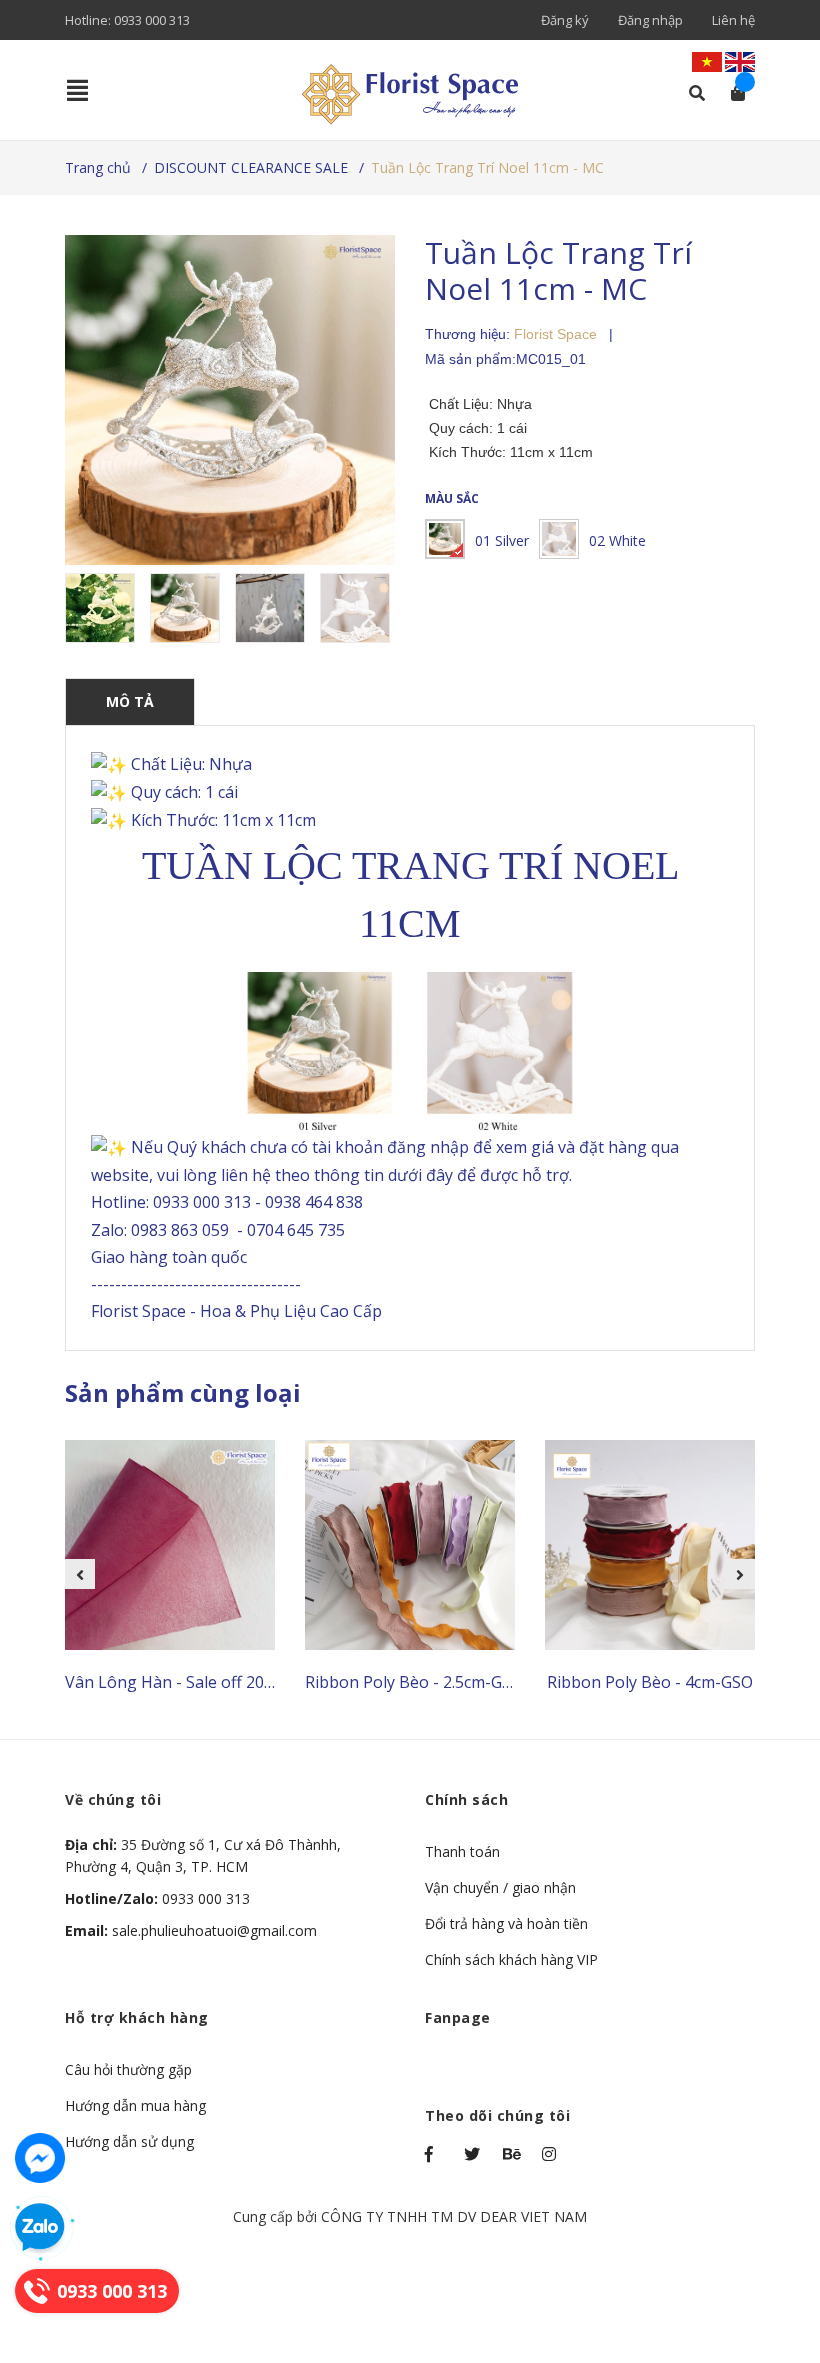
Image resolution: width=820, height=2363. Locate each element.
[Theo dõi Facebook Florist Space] (435, 2154)
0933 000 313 (152, 20)
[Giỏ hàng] (731, 93)
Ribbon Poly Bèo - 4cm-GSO (650, 1682)
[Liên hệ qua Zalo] (40, 2228)
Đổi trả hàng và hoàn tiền (506, 1923)
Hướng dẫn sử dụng (129, 2141)
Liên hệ (733, 20)
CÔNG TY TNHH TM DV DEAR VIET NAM (454, 2216)
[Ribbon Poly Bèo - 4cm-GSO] (650, 1545)
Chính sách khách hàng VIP (511, 1959)
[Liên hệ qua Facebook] (40, 2158)
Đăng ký (565, 20)
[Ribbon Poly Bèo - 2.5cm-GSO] (410, 1545)
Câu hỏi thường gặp (128, 2069)
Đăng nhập (650, 20)
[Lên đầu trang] (765, 2265)
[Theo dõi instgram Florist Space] (552, 2154)
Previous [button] (80, 1574)
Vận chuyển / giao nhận (500, 1887)
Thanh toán (462, 1851)
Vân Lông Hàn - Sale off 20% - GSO (194, 1682)
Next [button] (740, 1574)
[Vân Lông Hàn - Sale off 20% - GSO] (170, 1545)
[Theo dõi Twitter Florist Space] (474, 2154)
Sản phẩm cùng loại (183, 1392)
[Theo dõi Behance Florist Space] (513, 2154)
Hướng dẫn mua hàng (135, 2105)
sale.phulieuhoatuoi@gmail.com (191, 1930)
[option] (102, 608)
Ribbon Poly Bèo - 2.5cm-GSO (414, 1682)
